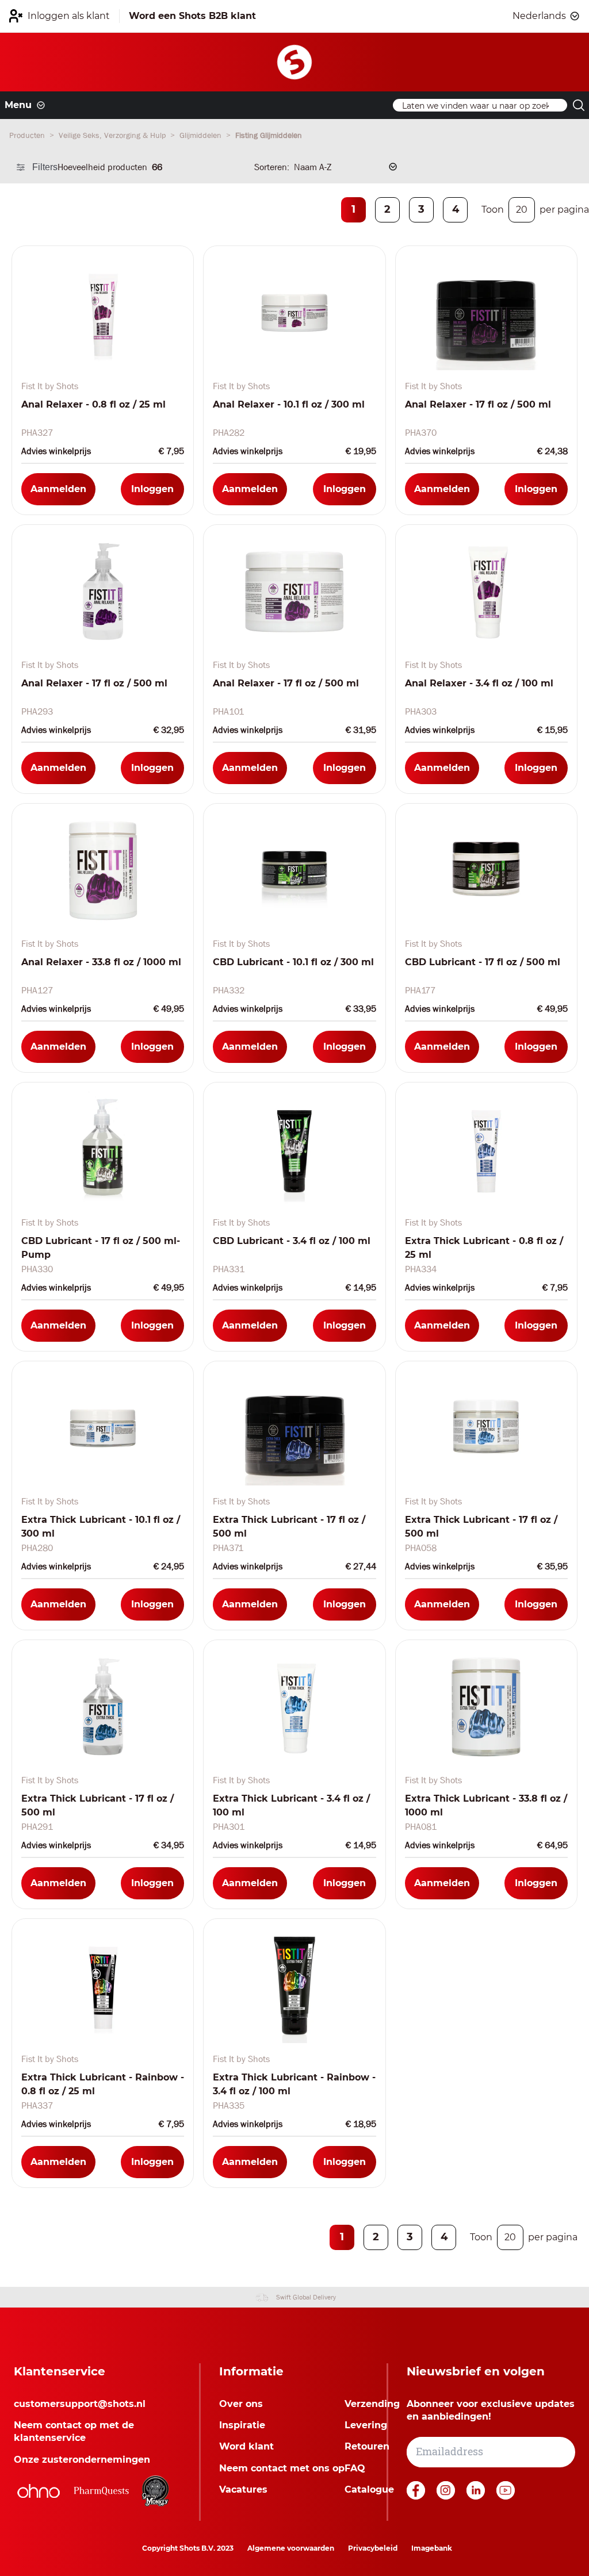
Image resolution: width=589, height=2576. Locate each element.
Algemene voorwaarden (291, 2548)
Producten (28, 135)
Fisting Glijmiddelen (269, 135)
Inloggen (152, 489)
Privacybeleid (373, 2548)
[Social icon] (417, 2496)
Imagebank (432, 2548)
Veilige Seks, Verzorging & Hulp (113, 135)
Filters (45, 167)
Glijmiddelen (202, 135)
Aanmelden (58, 489)
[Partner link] (39, 2491)
